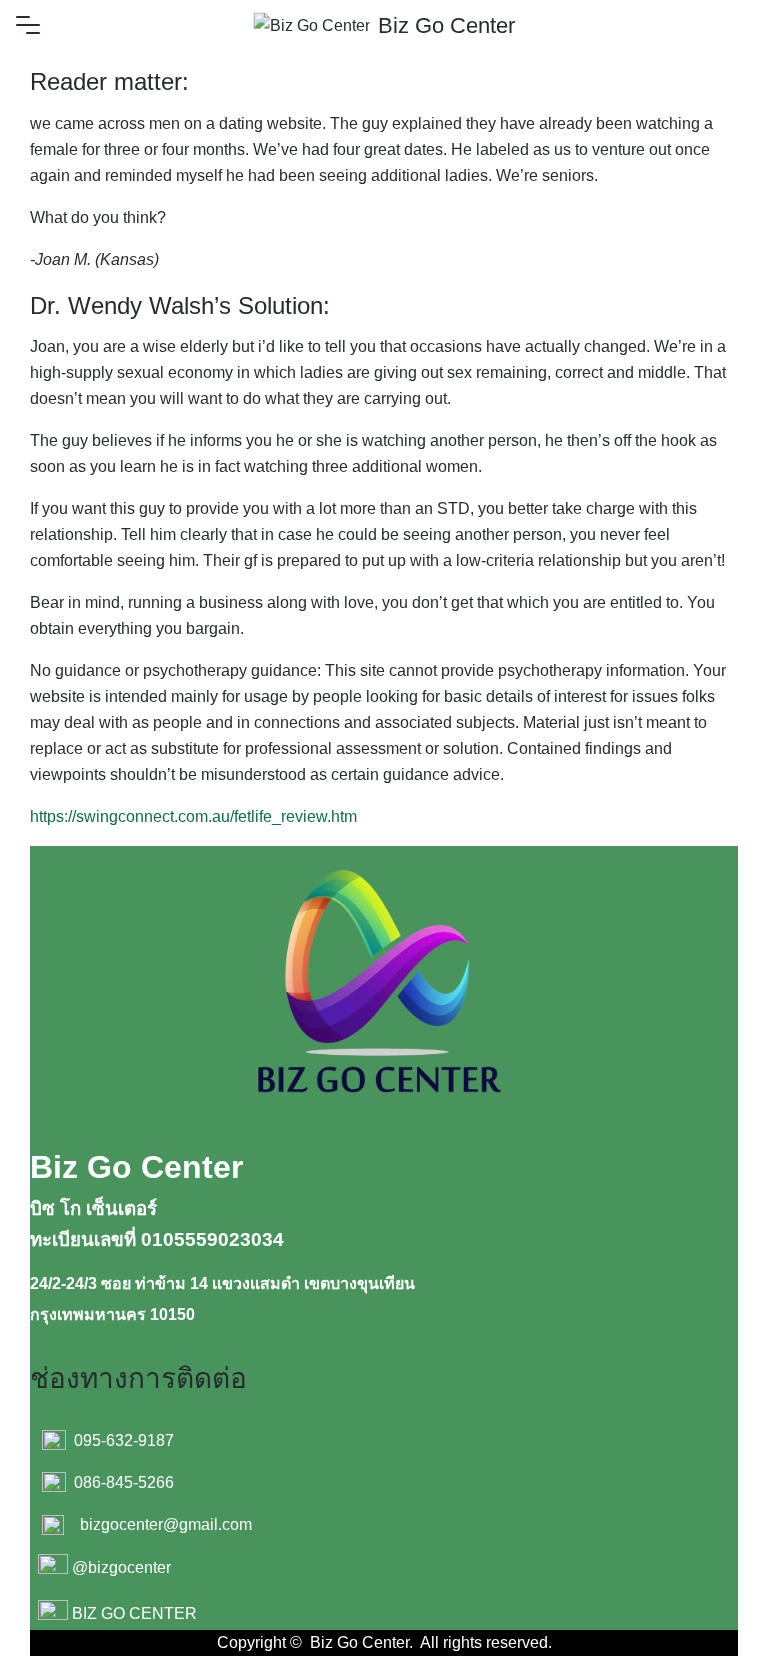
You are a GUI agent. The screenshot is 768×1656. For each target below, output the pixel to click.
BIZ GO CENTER (134, 1613)
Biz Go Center (446, 25)
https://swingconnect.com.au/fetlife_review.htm (193, 816)
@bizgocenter (121, 1567)
